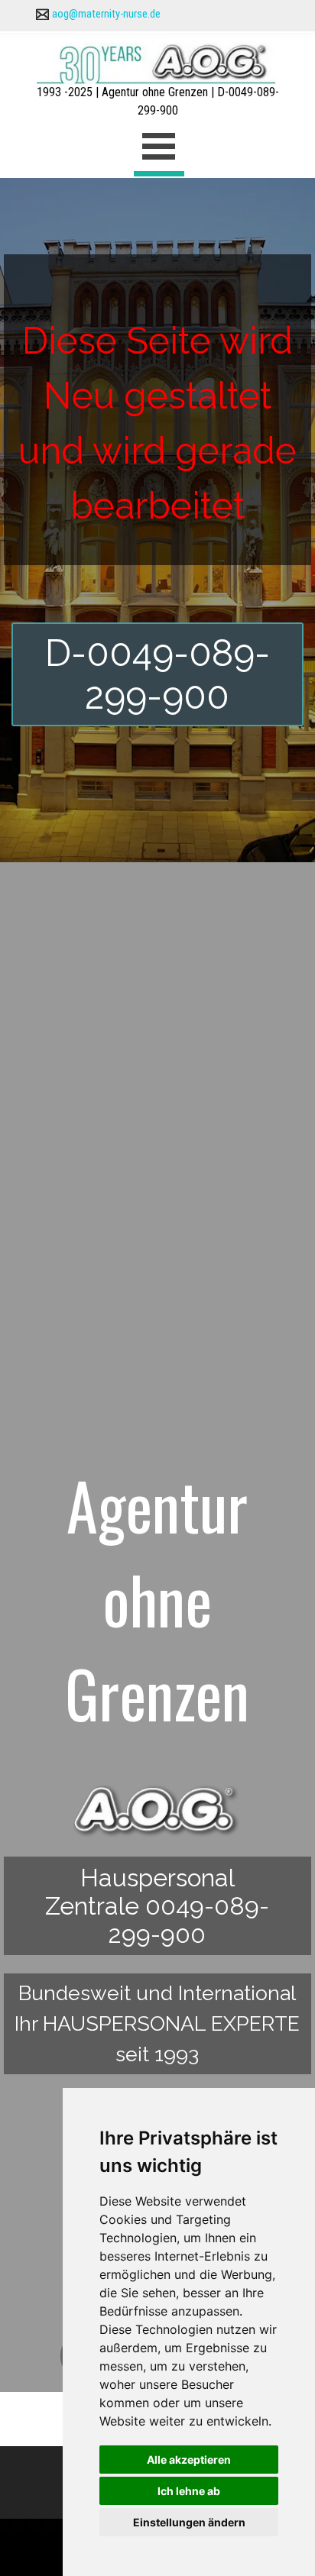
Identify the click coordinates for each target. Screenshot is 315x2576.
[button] (42, 14)
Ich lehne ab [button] (189, 2491)
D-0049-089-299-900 (157, 674)
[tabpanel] (158, 14)
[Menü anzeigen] (159, 149)
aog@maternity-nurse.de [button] (106, 14)
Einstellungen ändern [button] (189, 2522)
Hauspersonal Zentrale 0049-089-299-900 (157, 1906)
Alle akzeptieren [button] (189, 2460)
